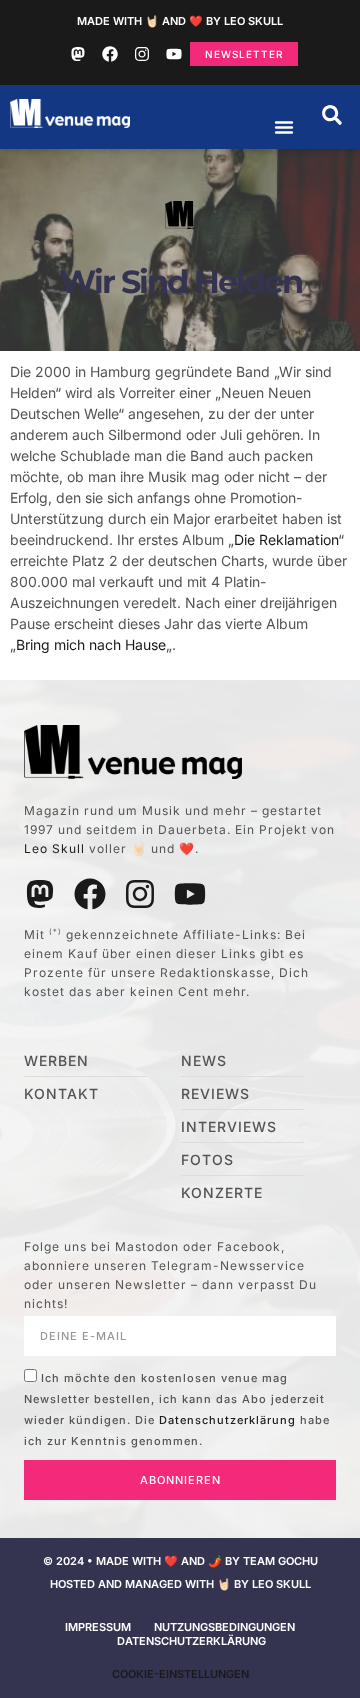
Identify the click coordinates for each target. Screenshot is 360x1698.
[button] (332, 115)
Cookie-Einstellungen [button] (180, 1674)
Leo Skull (54, 848)
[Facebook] (110, 54)
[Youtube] (174, 54)
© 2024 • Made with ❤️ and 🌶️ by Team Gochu (180, 1561)
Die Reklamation (286, 539)
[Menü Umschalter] (284, 127)
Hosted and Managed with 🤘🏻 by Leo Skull (180, 1584)
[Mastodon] (78, 54)
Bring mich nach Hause (91, 644)
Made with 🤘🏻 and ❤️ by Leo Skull (180, 21)
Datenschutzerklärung (227, 1420)
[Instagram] (142, 54)
